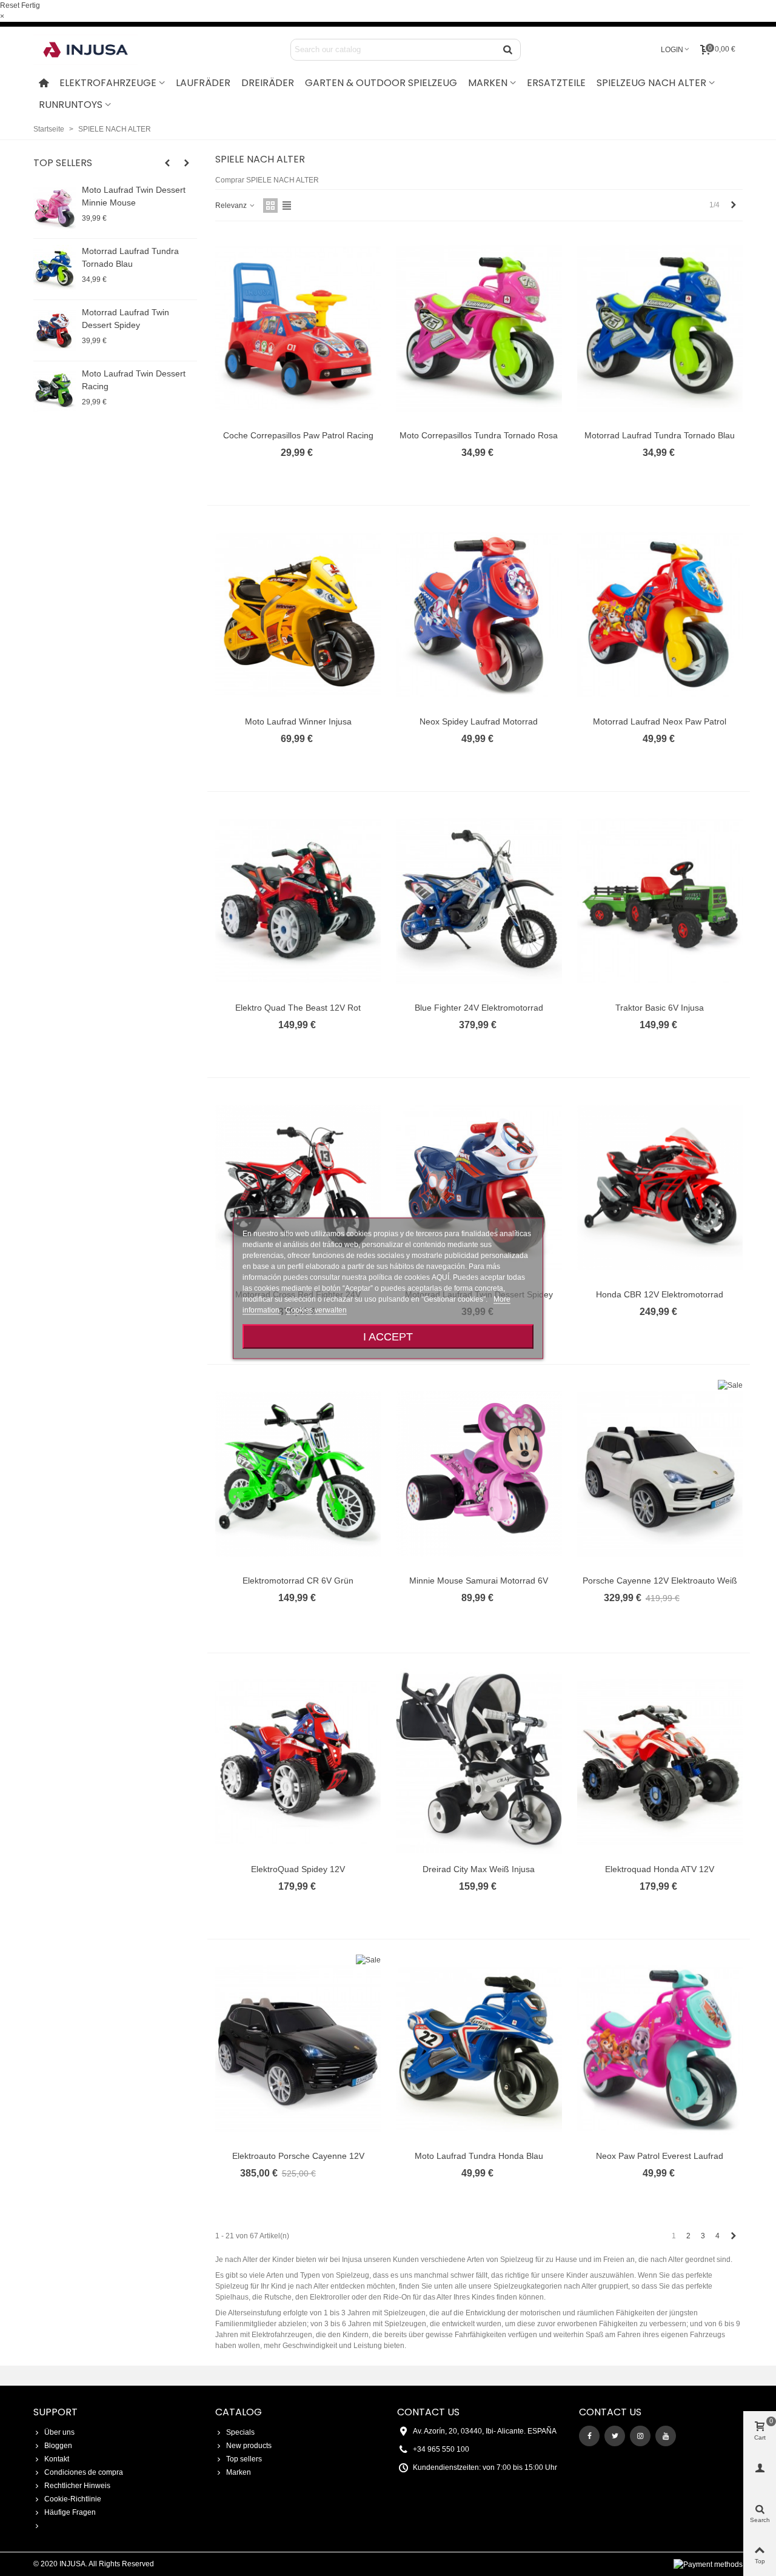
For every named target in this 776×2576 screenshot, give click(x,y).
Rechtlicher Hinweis (77, 2486)
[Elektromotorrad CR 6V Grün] (298, 1474)
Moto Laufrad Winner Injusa (298, 721)
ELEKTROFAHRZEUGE (108, 83)
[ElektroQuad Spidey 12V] (298, 1762)
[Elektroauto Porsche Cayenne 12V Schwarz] (298, 2049)
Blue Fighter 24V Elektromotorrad (479, 1008)
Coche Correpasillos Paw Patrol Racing (298, 435)
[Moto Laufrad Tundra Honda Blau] (479, 2049)
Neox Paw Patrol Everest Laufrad (660, 2156)
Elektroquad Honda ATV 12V (660, 1869)
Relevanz (232, 206)
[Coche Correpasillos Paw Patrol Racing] (298, 328)
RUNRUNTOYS (71, 105)
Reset (10, 5)
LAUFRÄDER (203, 83)
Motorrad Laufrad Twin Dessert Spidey (125, 319)
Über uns (59, 2432)
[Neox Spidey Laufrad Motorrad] (479, 615)
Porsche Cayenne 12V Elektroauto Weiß (660, 1581)
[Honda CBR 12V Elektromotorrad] (660, 1187)
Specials (240, 2432)
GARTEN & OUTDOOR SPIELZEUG (381, 83)
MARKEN (488, 83)
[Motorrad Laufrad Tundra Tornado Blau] (55, 269)
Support (55, 2412)
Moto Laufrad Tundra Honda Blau (479, 2156)
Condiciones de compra (84, 2472)
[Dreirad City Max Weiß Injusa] (479, 1762)
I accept (388, 1336)
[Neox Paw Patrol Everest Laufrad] (660, 2049)
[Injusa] (94, 50)
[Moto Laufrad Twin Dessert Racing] (55, 392)
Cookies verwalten (316, 1310)
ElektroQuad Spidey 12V (298, 1869)
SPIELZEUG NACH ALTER (651, 83)
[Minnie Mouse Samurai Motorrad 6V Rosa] (479, 1474)
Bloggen (58, 2446)
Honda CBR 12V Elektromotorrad (660, 1294)
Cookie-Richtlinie (73, 2499)
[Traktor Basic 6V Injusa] (660, 901)
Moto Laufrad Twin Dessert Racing (134, 380)
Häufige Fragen (70, 2512)
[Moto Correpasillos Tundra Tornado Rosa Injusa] (479, 328)
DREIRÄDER (268, 83)
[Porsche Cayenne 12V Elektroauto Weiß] (660, 1474)
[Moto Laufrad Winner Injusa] (298, 615)
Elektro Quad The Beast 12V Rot (298, 1008)
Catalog (239, 2412)
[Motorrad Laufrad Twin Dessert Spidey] (55, 330)
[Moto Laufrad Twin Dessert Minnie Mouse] (55, 208)
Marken (239, 2472)
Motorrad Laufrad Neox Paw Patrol (660, 721)
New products (249, 2446)
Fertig (31, 5)
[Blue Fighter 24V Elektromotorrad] (479, 901)
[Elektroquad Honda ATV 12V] (660, 1762)
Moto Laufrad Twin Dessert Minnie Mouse (134, 196)
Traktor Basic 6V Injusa (660, 1008)
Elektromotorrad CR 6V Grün (298, 1581)
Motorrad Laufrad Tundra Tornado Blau (130, 257)
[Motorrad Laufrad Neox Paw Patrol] (660, 615)
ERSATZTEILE (556, 83)
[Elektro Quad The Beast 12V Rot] (298, 901)
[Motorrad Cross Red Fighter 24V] (298, 1187)
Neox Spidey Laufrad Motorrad (479, 721)
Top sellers (63, 163)
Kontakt (57, 2459)
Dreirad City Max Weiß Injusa (479, 1869)
